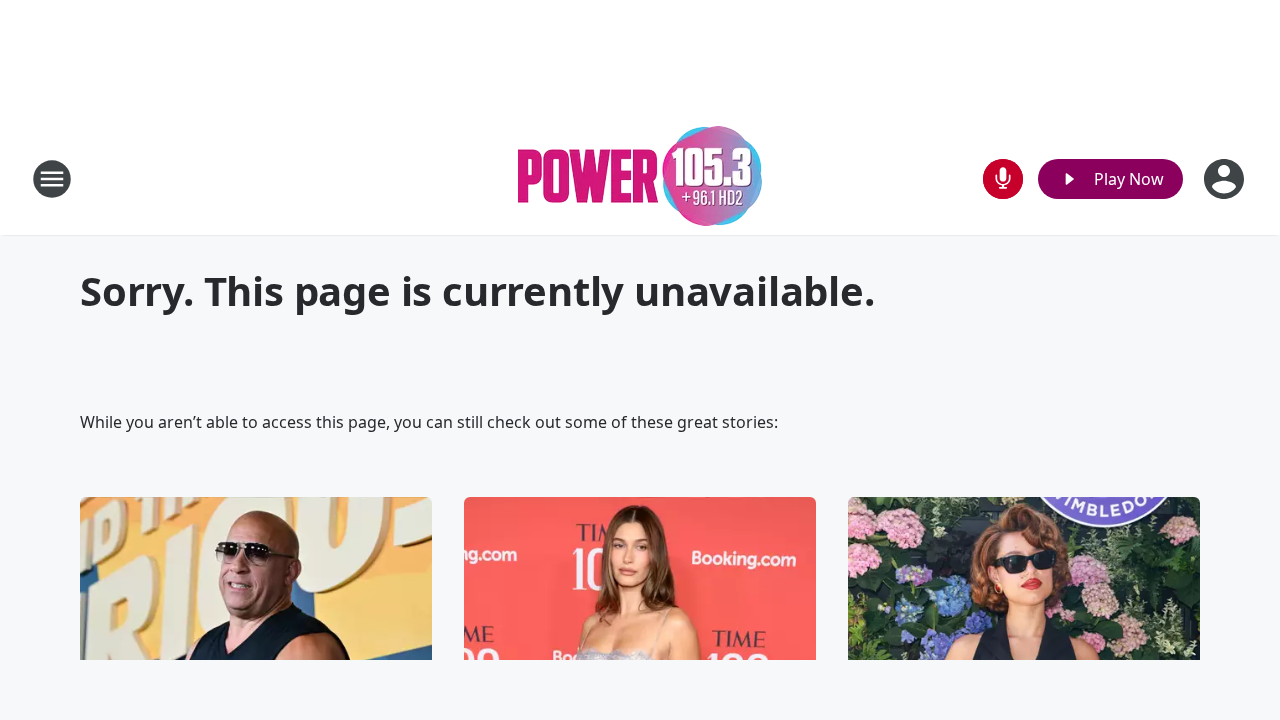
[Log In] (1226, 179)
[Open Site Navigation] (52, 179)
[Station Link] (640, 178)
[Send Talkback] (1003, 179)
